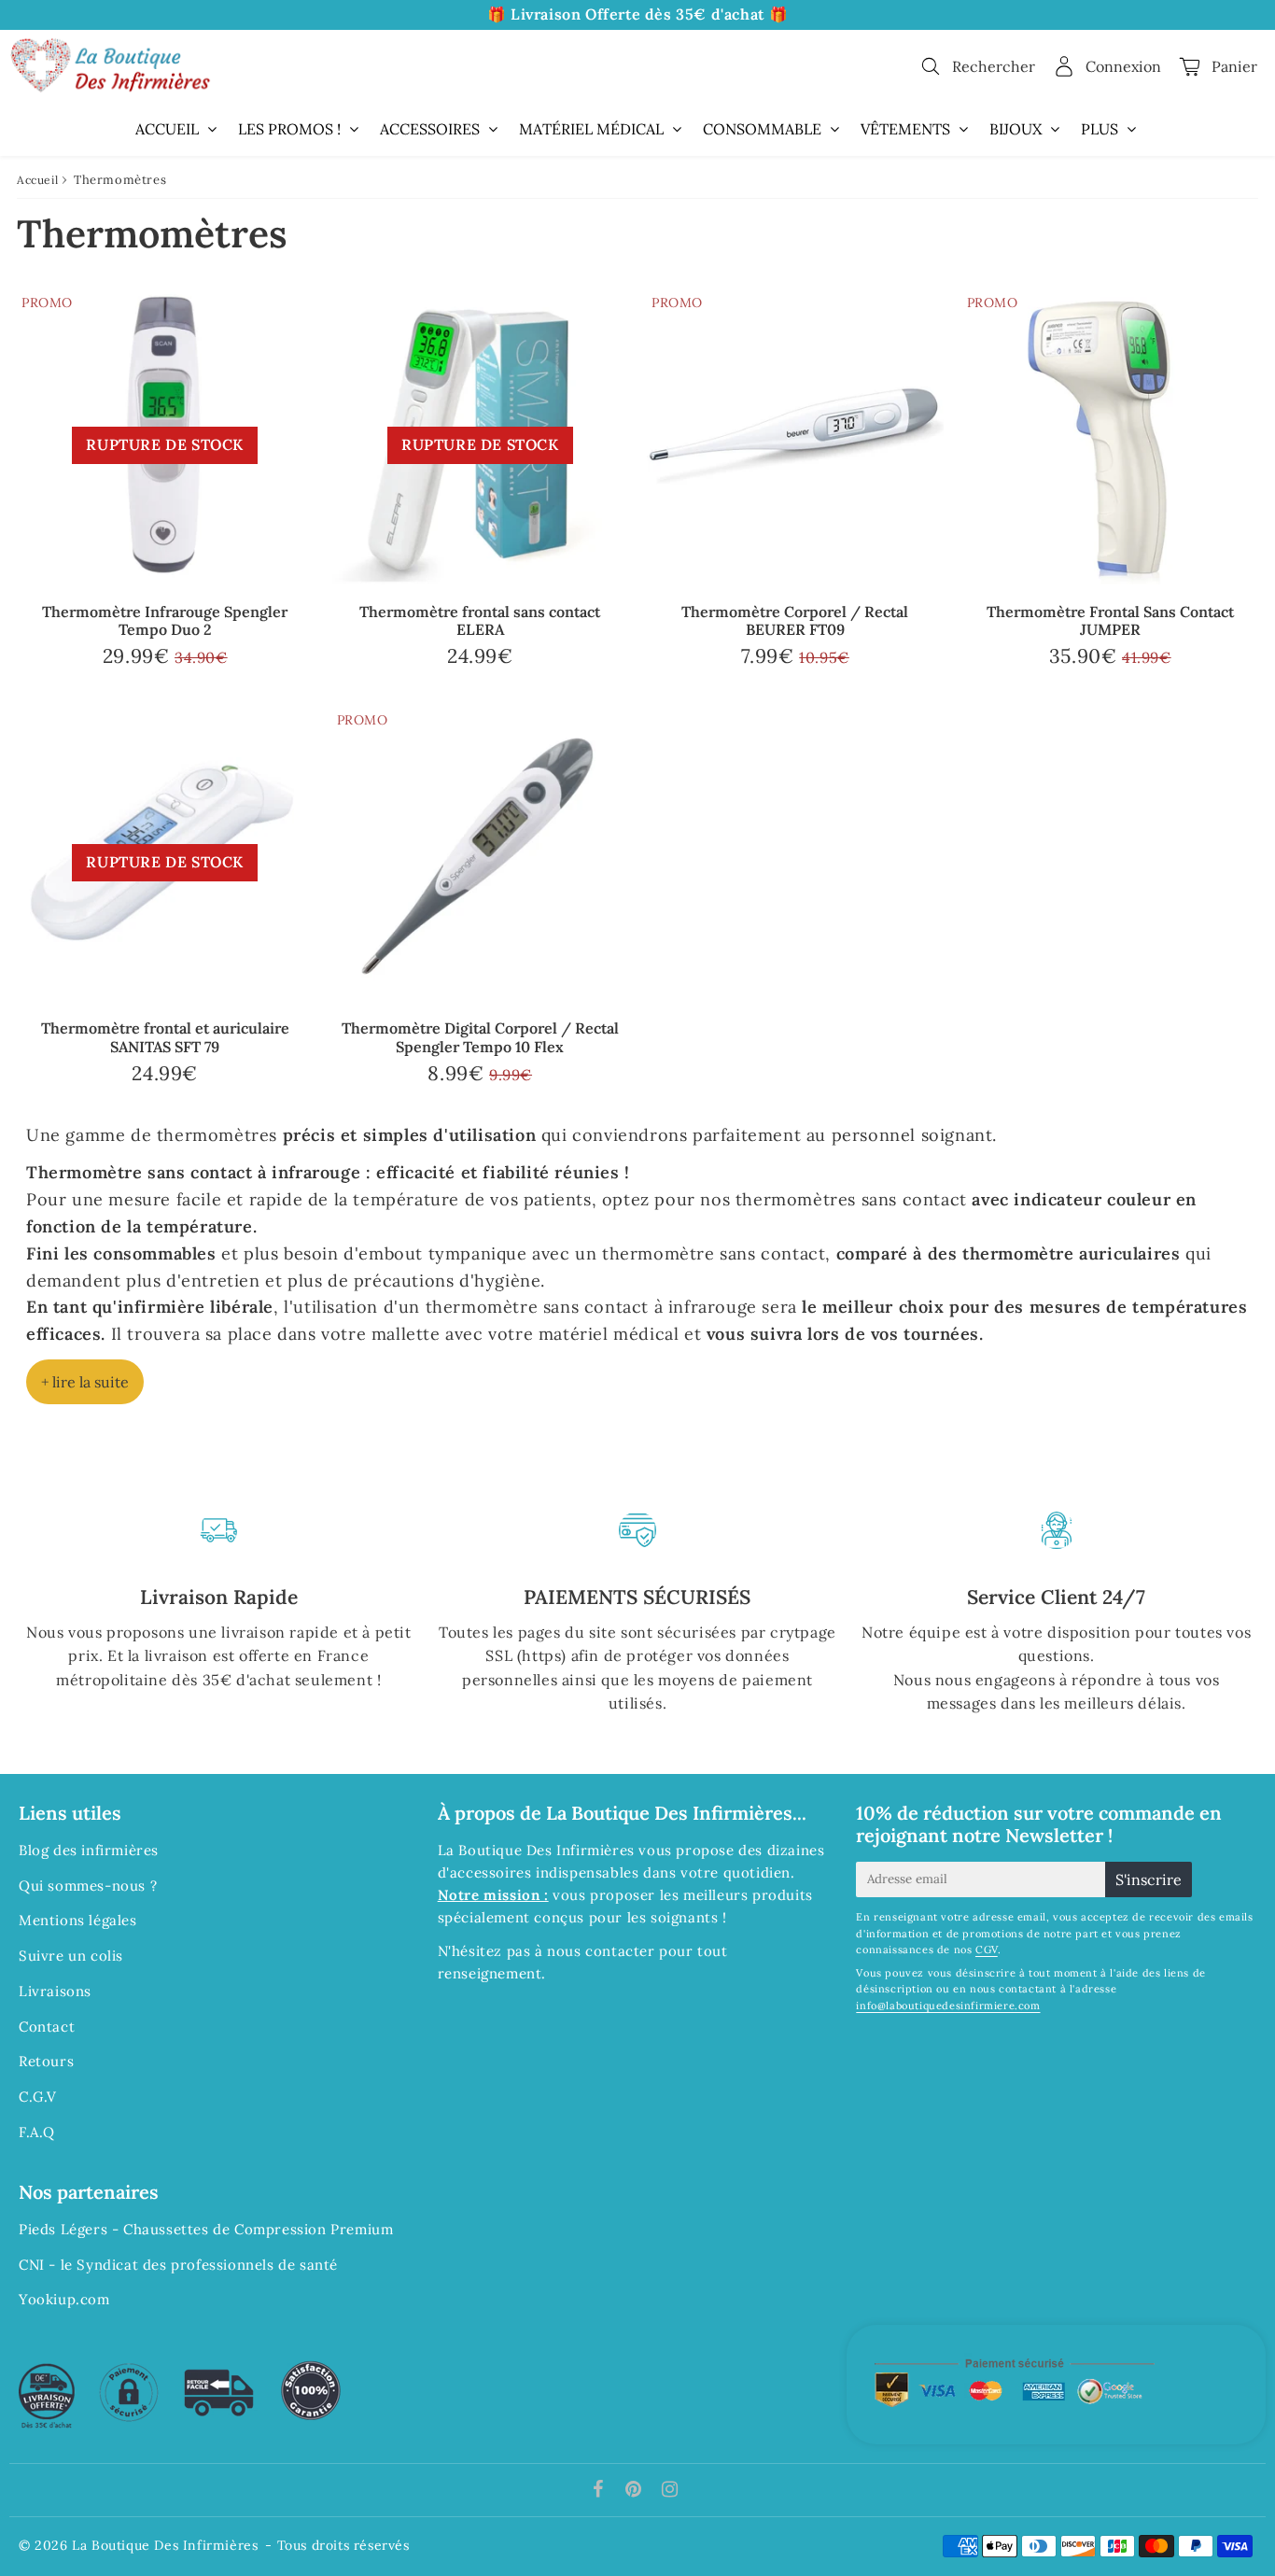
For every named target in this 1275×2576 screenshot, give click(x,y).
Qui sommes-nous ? (88, 1886)
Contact (47, 2027)
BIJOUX (1016, 129)
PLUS (1100, 129)
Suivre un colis (71, 1956)
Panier (1234, 66)
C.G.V (38, 2097)
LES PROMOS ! (289, 129)
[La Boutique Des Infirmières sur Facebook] (601, 2491)
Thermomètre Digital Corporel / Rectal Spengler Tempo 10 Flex (480, 1037)
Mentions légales (78, 1920)
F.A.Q (37, 2132)
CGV (987, 1950)
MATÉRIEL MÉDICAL (591, 129)
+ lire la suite (85, 1382)
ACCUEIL (167, 129)
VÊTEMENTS (905, 129)
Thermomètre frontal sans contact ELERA (480, 620)
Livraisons (55, 1991)
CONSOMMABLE (762, 129)
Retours (46, 2061)
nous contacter (601, 1951)
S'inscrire (1149, 1879)
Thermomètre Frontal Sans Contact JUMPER (1110, 620)
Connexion (1123, 66)
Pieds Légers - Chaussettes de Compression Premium (206, 2229)
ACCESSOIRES (430, 129)
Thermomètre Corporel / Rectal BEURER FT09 (795, 620)
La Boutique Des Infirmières (165, 2545)
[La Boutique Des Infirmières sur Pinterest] (636, 2491)
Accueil (37, 180)
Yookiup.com (64, 2299)
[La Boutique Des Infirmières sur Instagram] (670, 2491)
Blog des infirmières (89, 1850)
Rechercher (994, 66)
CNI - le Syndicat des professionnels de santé (178, 2265)
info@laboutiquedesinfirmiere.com (948, 2006)
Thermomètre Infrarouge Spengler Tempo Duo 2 (165, 620)
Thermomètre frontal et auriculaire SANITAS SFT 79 (165, 1037)
